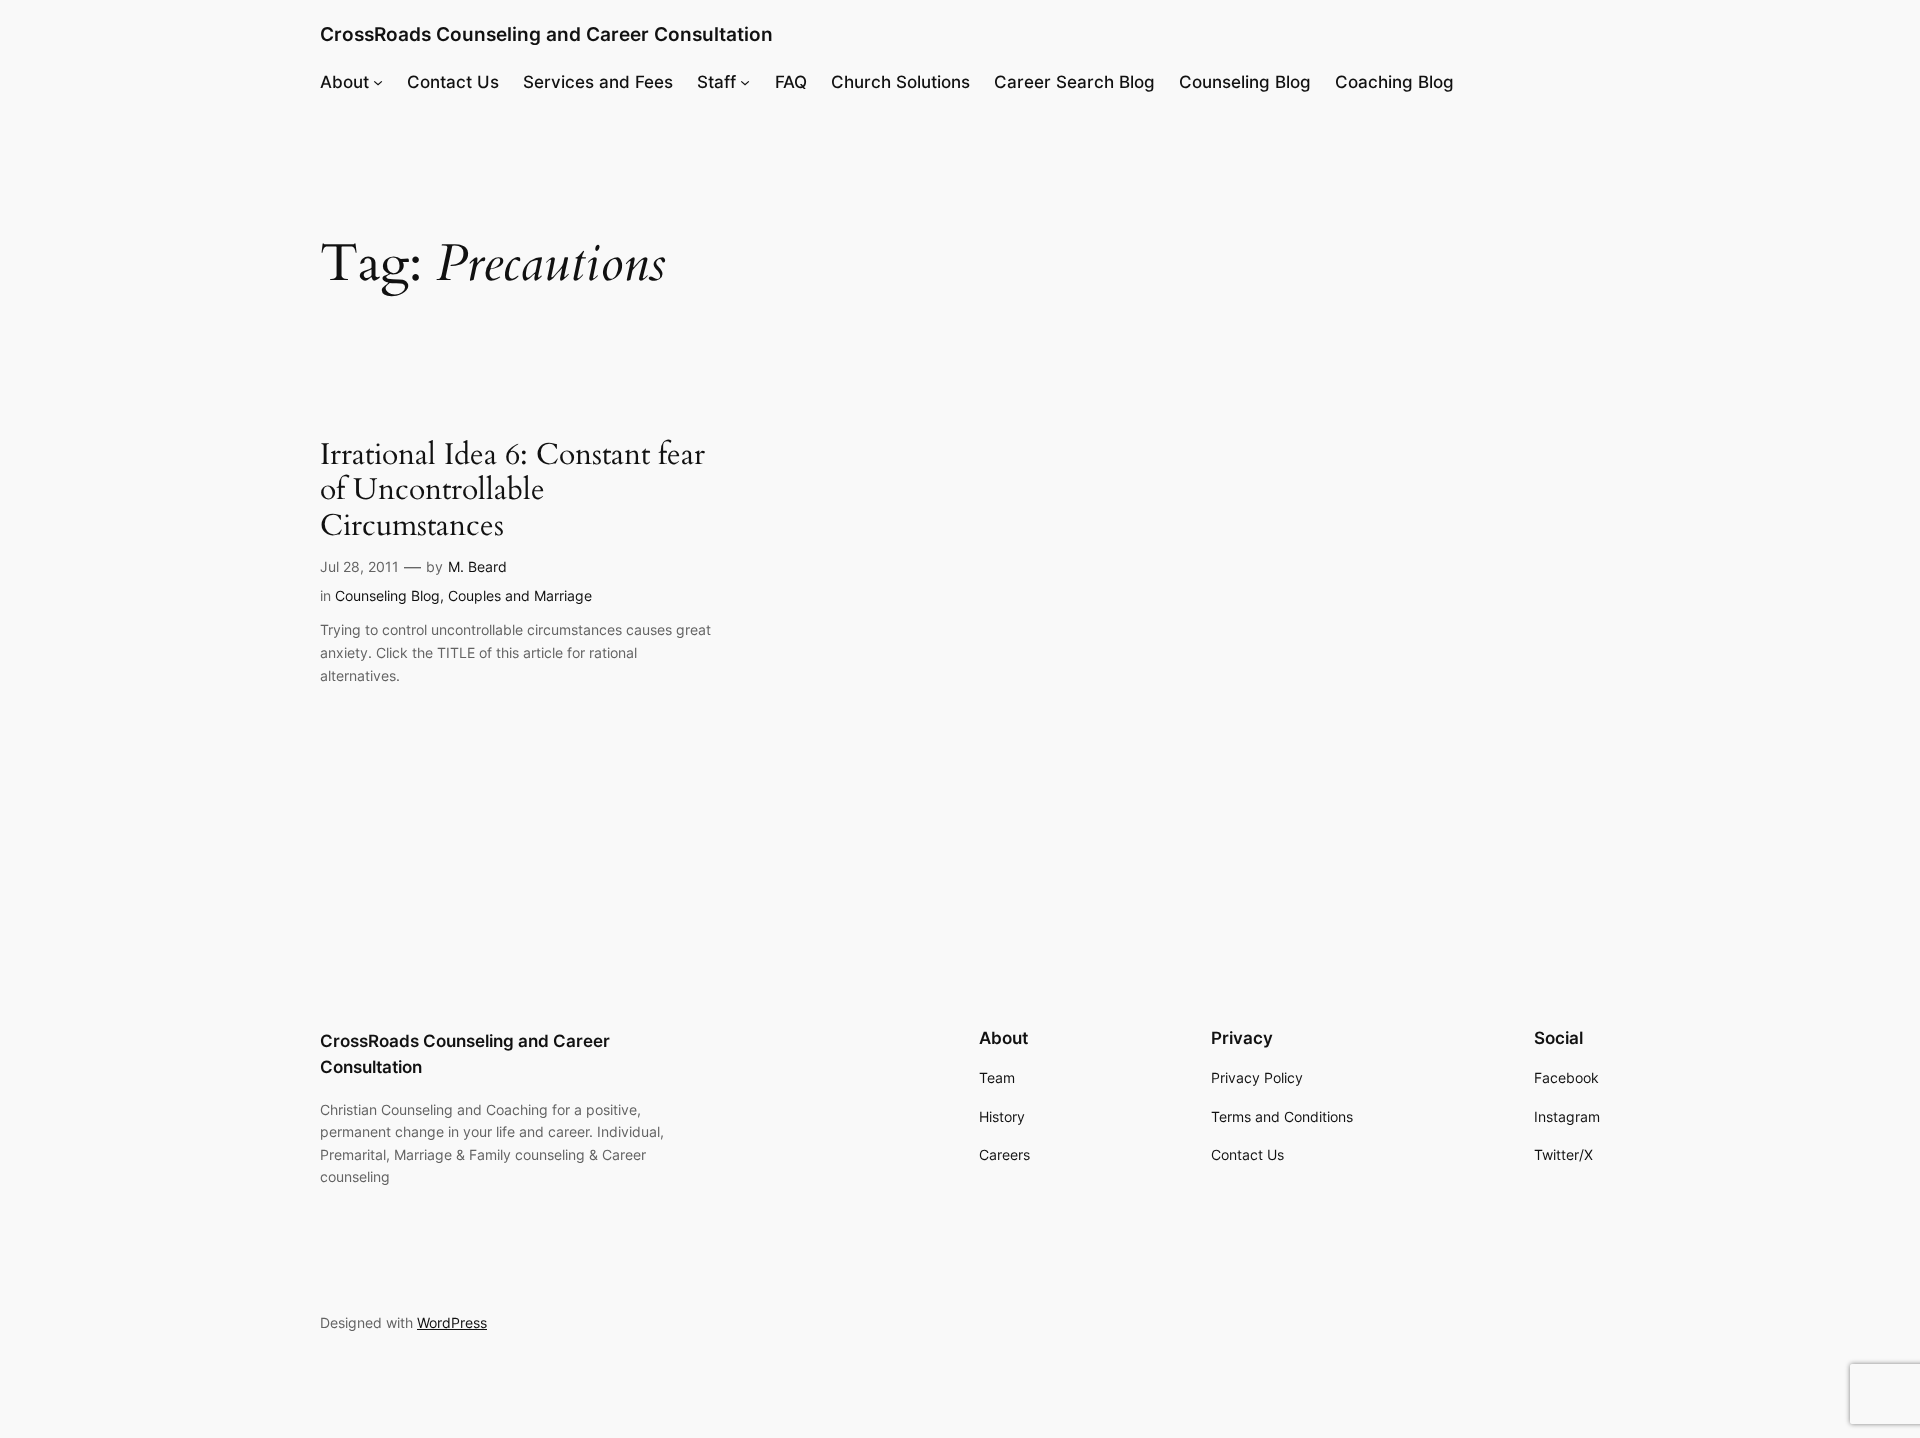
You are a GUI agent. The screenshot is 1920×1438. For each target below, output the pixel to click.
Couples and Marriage (520, 595)
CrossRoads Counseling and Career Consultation (546, 34)
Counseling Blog (387, 595)
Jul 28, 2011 (359, 566)
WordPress (452, 1322)
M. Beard (477, 566)
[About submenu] (378, 82)
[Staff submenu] (745, 82)
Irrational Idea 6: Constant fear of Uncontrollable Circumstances (512, 491)
